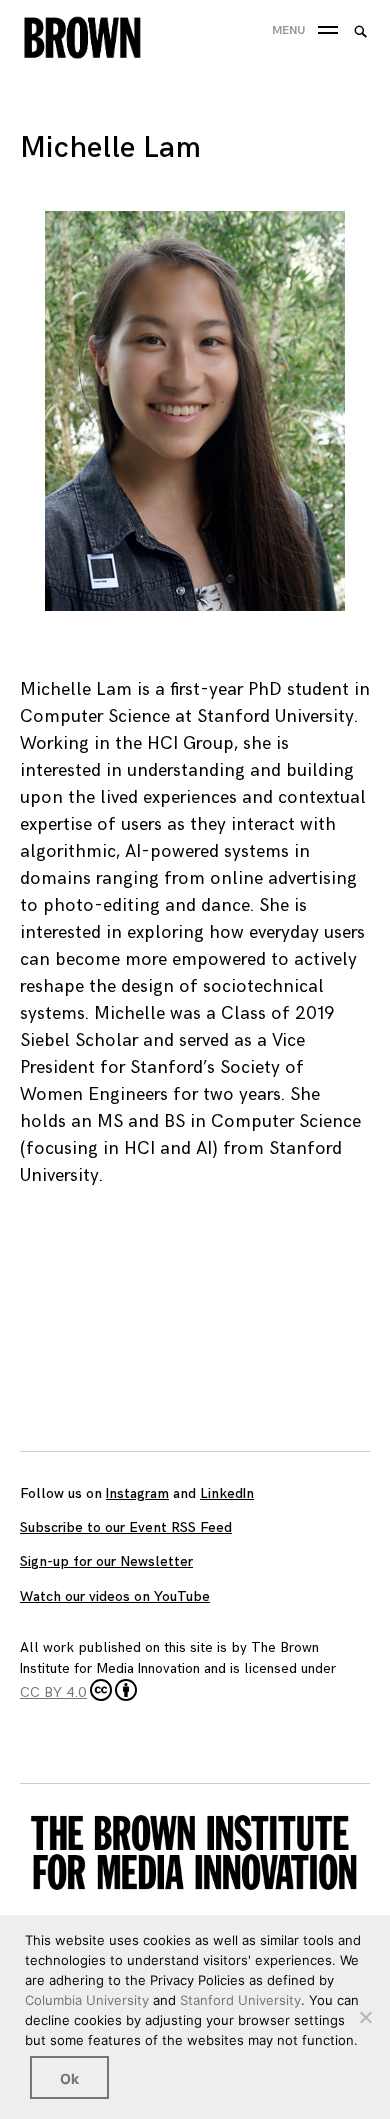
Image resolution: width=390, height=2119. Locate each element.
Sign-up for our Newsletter (106, 1561)
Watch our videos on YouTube (115, 1596)
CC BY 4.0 (53, 1692)
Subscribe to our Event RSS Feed (126, 1527)
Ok (69, 2078)
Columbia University (87, 2000)
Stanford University (240, 2000)
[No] (365, 2017)
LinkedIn (227, 1493)
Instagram (137, 1493)
